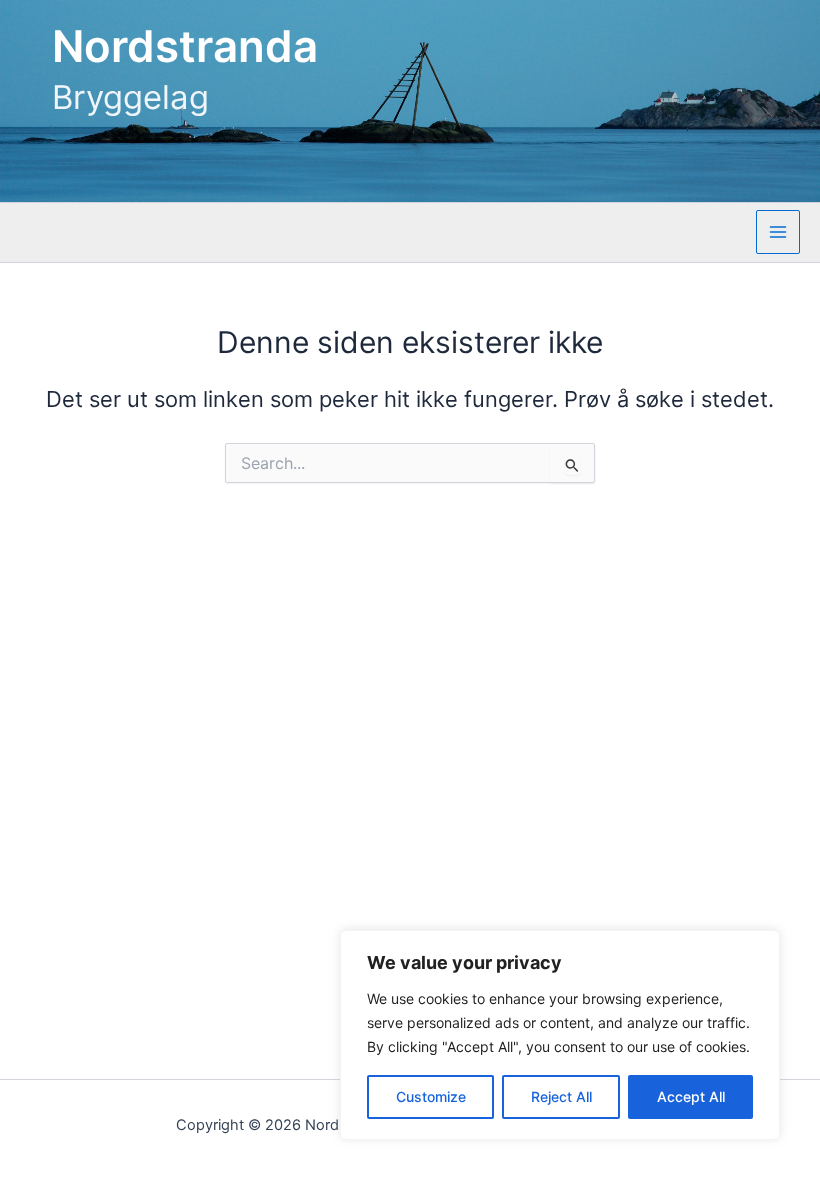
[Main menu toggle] (778, 232)
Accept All (691, 1096)
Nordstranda (185, 46)
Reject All (561, 1096)
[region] (560, 1035)
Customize (431, 1096)
